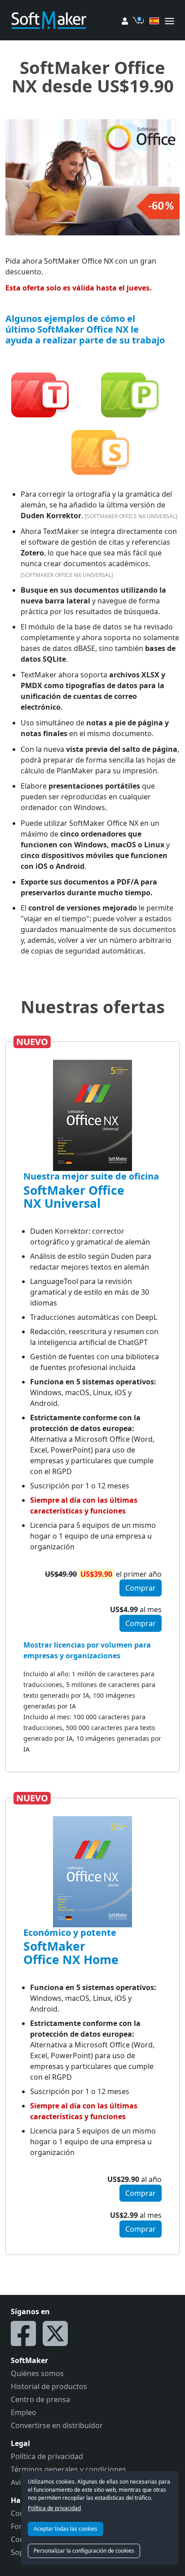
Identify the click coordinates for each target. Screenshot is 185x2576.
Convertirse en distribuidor (57, 2425)
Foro (19, 2526)
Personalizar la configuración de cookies (84, 2551)
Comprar (141, 1588)
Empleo (24, 2412)
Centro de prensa (40, 2399)
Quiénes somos (37, 2373)
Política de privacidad (54, 2508)
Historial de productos (49, 2386)
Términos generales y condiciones (68, 2469)
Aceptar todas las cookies (66, 2529)
